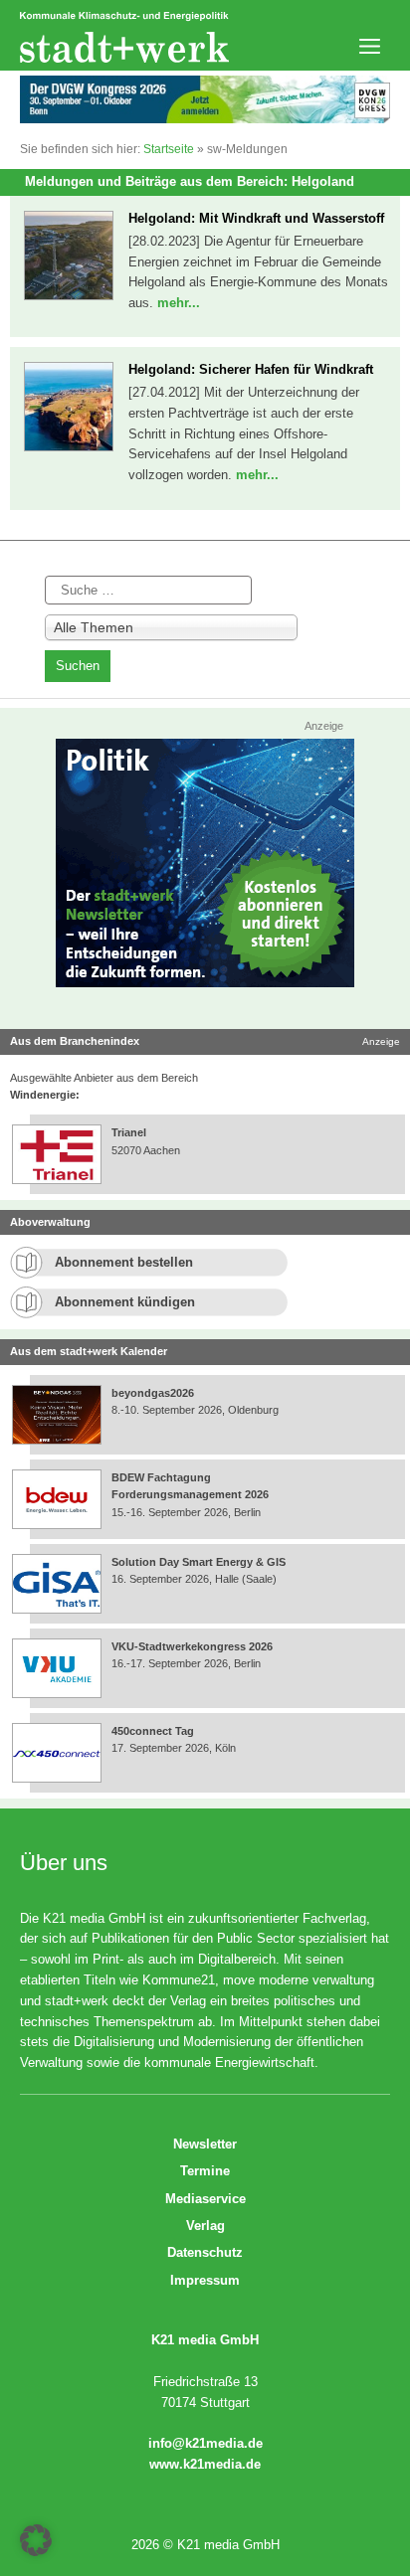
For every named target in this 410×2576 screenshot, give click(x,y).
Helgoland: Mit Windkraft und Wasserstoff (256, 218)
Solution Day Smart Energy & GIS (199, 1562)
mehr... (179, 303)
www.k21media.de (205, 2464)
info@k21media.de (205, 2443)
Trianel (129, 1132)
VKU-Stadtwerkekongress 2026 (194, 1646)
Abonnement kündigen (125, 1302)
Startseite (169, 149)
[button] (36, 2540)
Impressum (205, 2280)
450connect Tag (153, 1731)
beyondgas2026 (154, 1393)
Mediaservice (205, 2199)
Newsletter (205, 2144)
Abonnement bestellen (124, 1262)
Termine (205, 2171)
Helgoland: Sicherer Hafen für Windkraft (251, 369)
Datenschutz (205, 2252)
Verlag (205, 2226)
